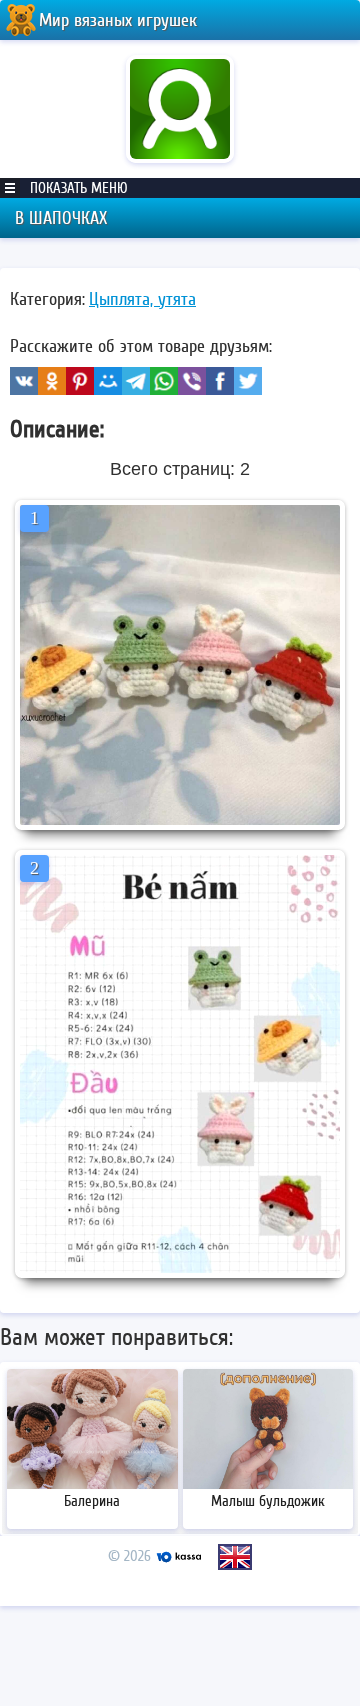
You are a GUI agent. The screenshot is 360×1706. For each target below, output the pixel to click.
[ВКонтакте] (24, 381)
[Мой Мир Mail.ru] (108, 381)
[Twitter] (248, 381)
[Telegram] (136, 381)
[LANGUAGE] (235, 1557)
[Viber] (192, 381)
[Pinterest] (80, 381)
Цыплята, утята (142, 299)
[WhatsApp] (164, 381)
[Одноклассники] (52, 381)
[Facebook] (220, 381)
